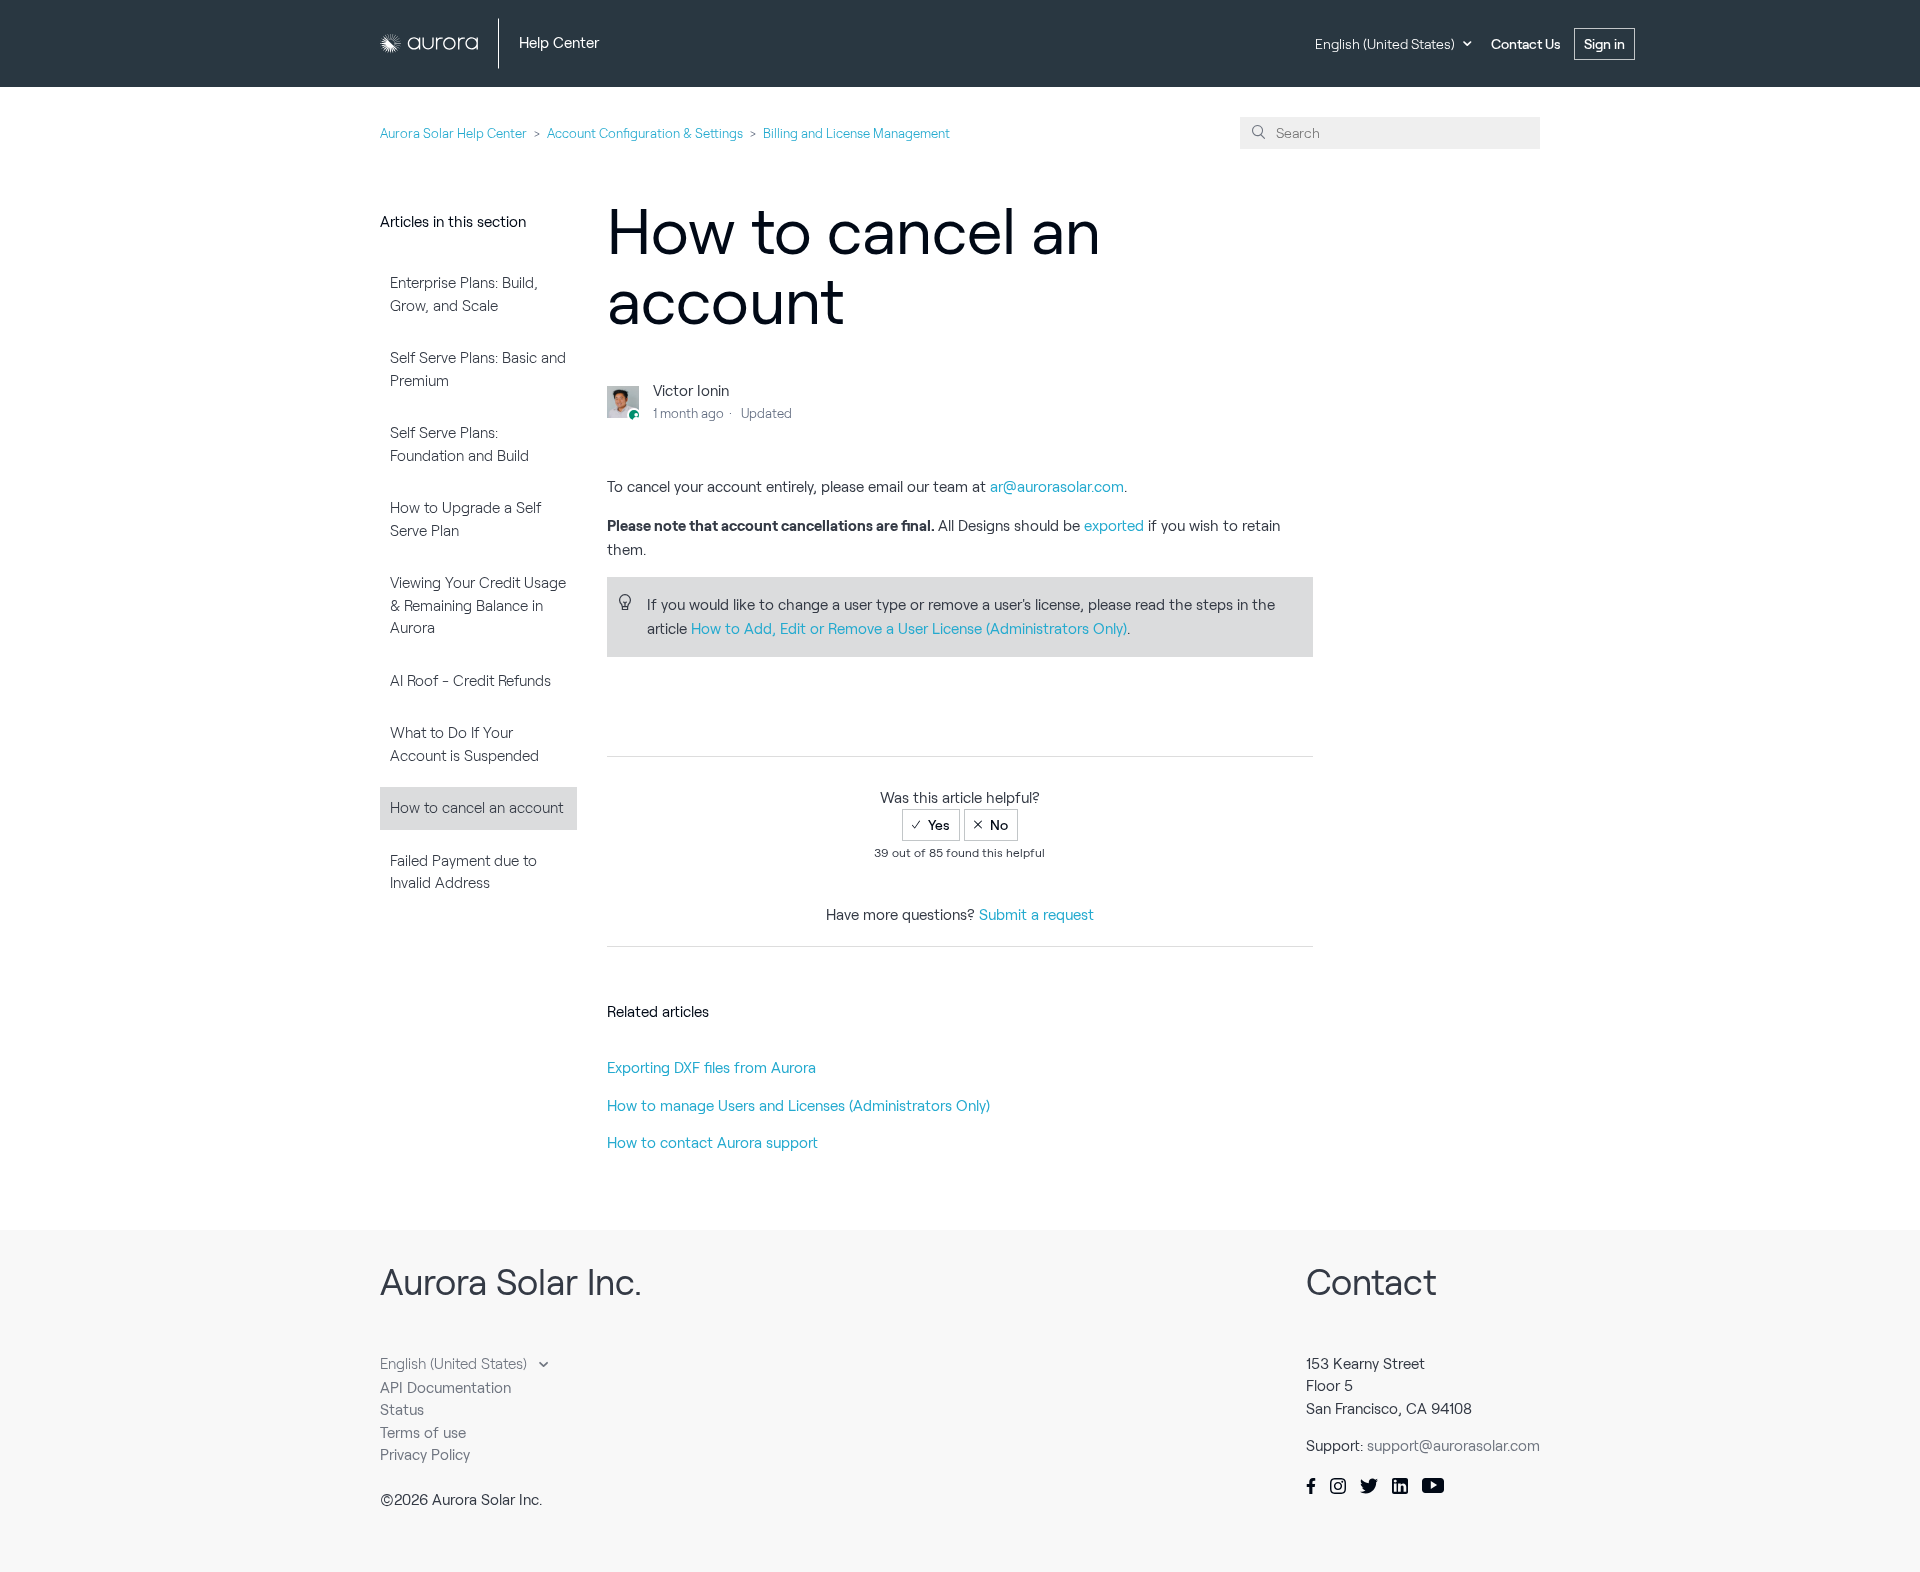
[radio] (931, 825)
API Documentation (445, 1388)
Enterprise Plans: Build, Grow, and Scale (464, 294)
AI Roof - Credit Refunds (470, 681)
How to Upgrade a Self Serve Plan (465, 519)
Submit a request (1036, 915)
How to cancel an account (476, 808)
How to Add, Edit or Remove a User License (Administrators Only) (909, 629)
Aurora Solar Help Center (453, 133)
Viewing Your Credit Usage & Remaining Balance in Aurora (478, 605)
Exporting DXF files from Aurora (711, 1068)
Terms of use (423, 1433)
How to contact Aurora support (712, 1143)
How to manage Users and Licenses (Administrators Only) (798, 1106)
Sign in (1604, 44)
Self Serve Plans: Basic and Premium (478, 369)
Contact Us (1526, 44)
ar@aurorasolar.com (1057, 487)
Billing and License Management (856, 133)
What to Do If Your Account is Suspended (464, 744)
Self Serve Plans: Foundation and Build (459, 444)
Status (402, 1410)
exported (1114, 526)
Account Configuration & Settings (645, 133)
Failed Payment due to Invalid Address (463, 872)
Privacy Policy (425, 1455)
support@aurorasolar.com (1453, 1446)
